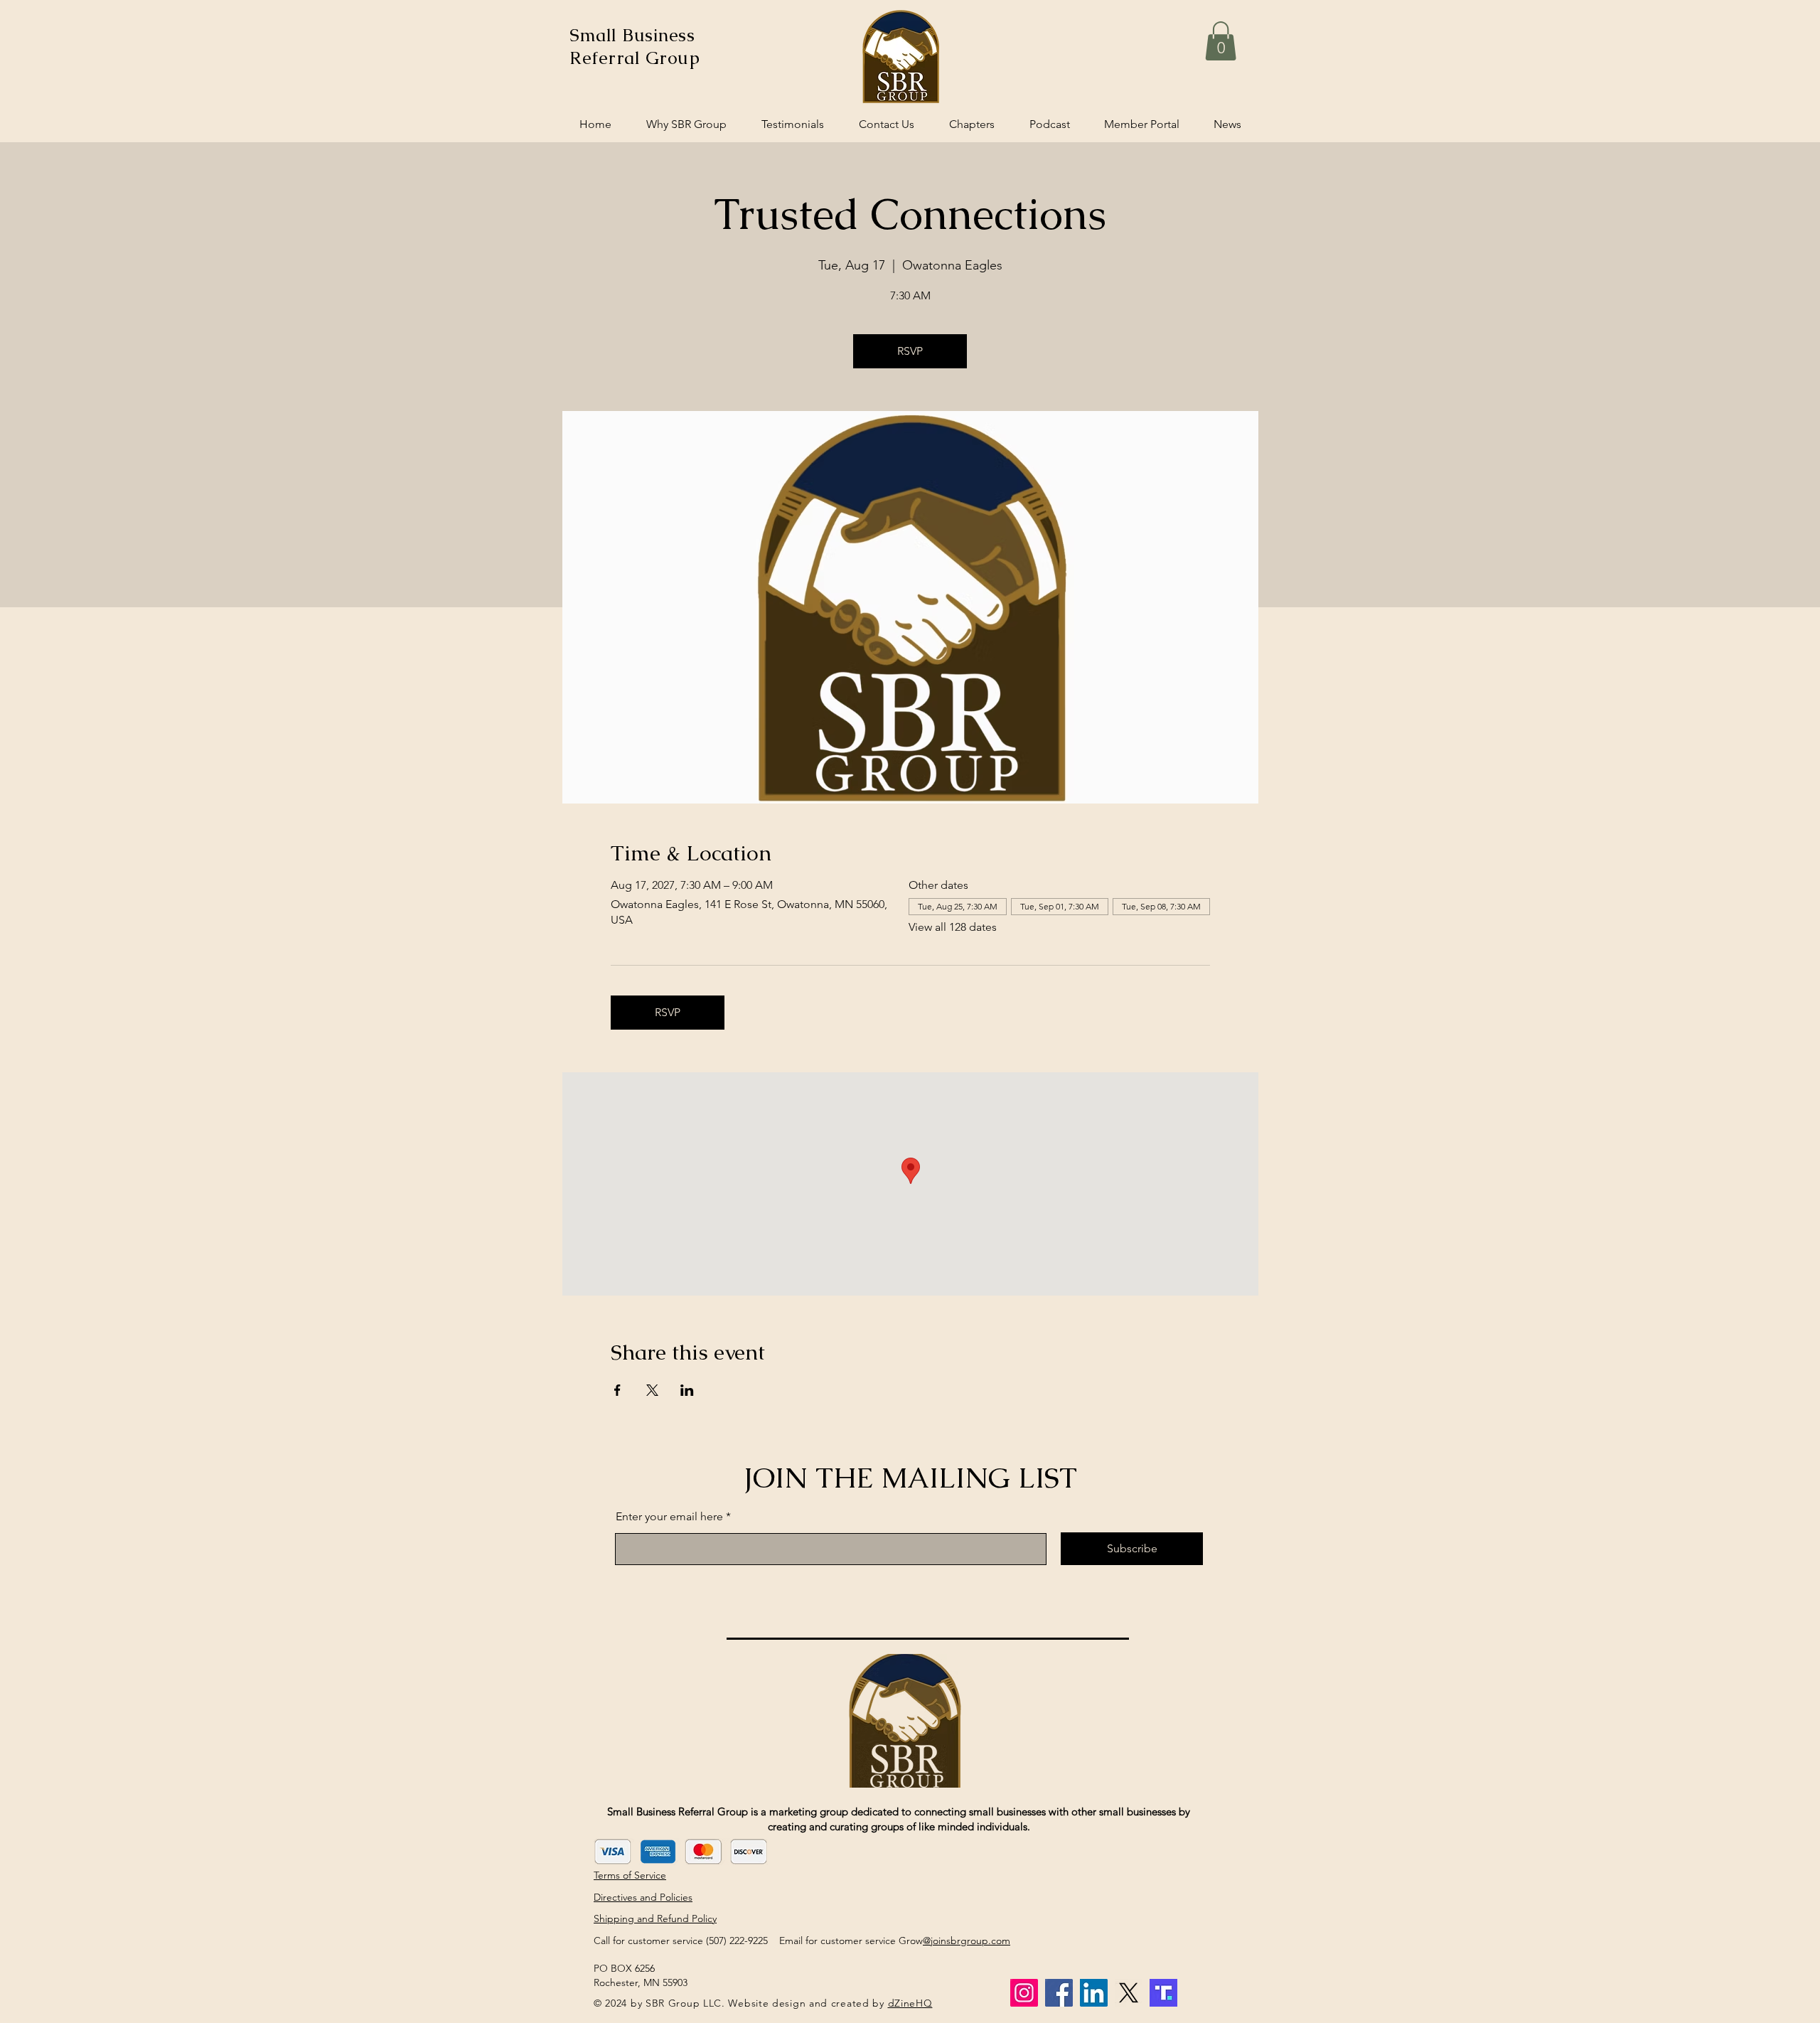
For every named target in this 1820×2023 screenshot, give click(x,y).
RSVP (910, 351)
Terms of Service (630, 1875)
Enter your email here (669, 1517)
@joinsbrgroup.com (967, 1941)
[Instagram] (1024, 1993)
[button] (1221, 41)
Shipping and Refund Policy (655, 1918)
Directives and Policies (643, 1897)
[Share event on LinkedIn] (687, 1390)
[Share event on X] (652, 1390)
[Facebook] (1059, 1993)
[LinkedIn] (1094, 1993)
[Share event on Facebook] (617, 1390)
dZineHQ (910, 2003)
